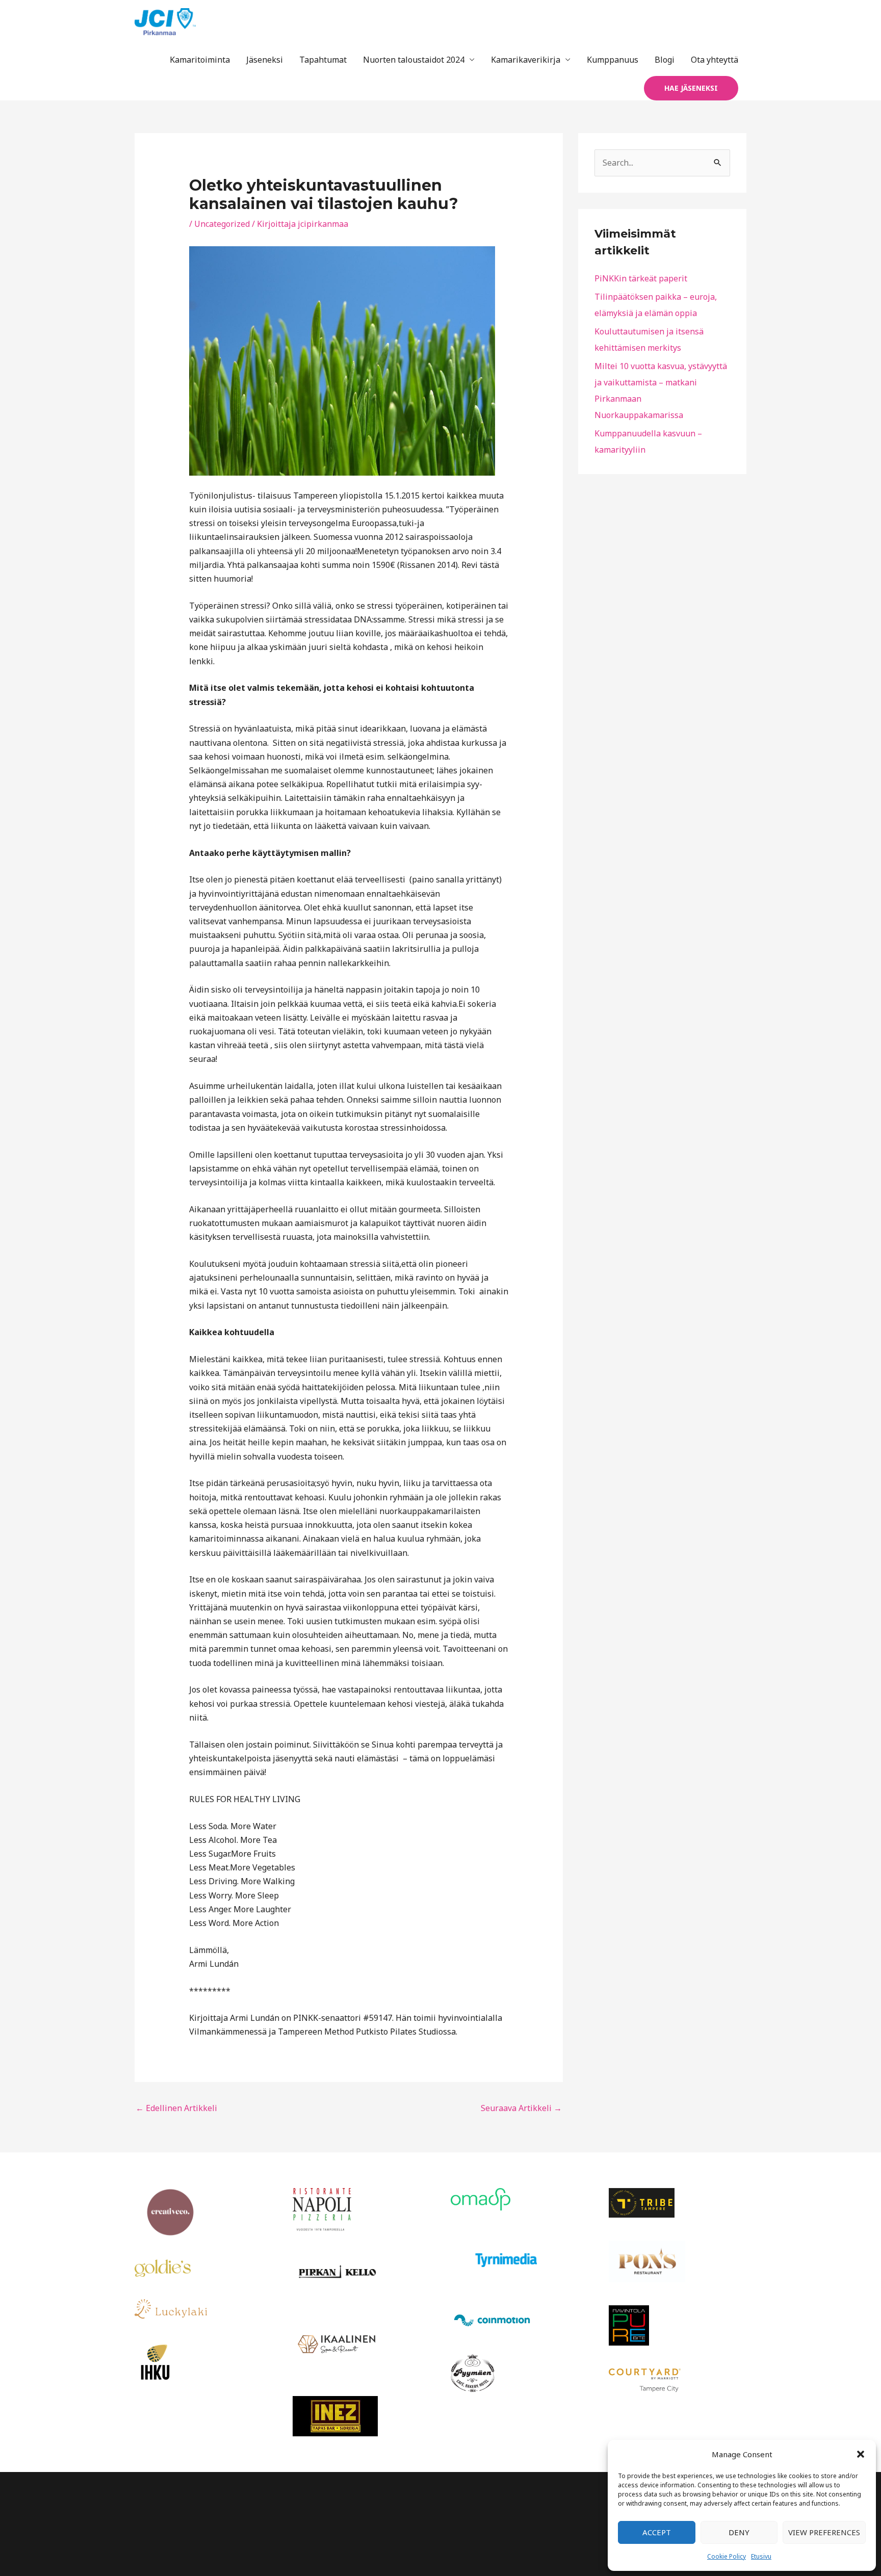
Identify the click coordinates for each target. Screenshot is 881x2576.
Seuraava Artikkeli (521, 2108)
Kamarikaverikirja (526, 60)
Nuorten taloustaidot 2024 (414, 60)
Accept (657, 2532)
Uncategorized (222, 224)
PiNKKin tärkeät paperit (641, 278)
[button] (861, 2454)
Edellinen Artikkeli (176, 2108)
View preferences (824, 2532)
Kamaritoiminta (200, 60)
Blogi (665, 60)
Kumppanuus (613, 60)
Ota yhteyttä (715, 60)
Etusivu (761, 2556)
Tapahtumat (323, 60)
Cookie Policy (727, 2556)
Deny (739, 2532)
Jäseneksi (265, 60)
